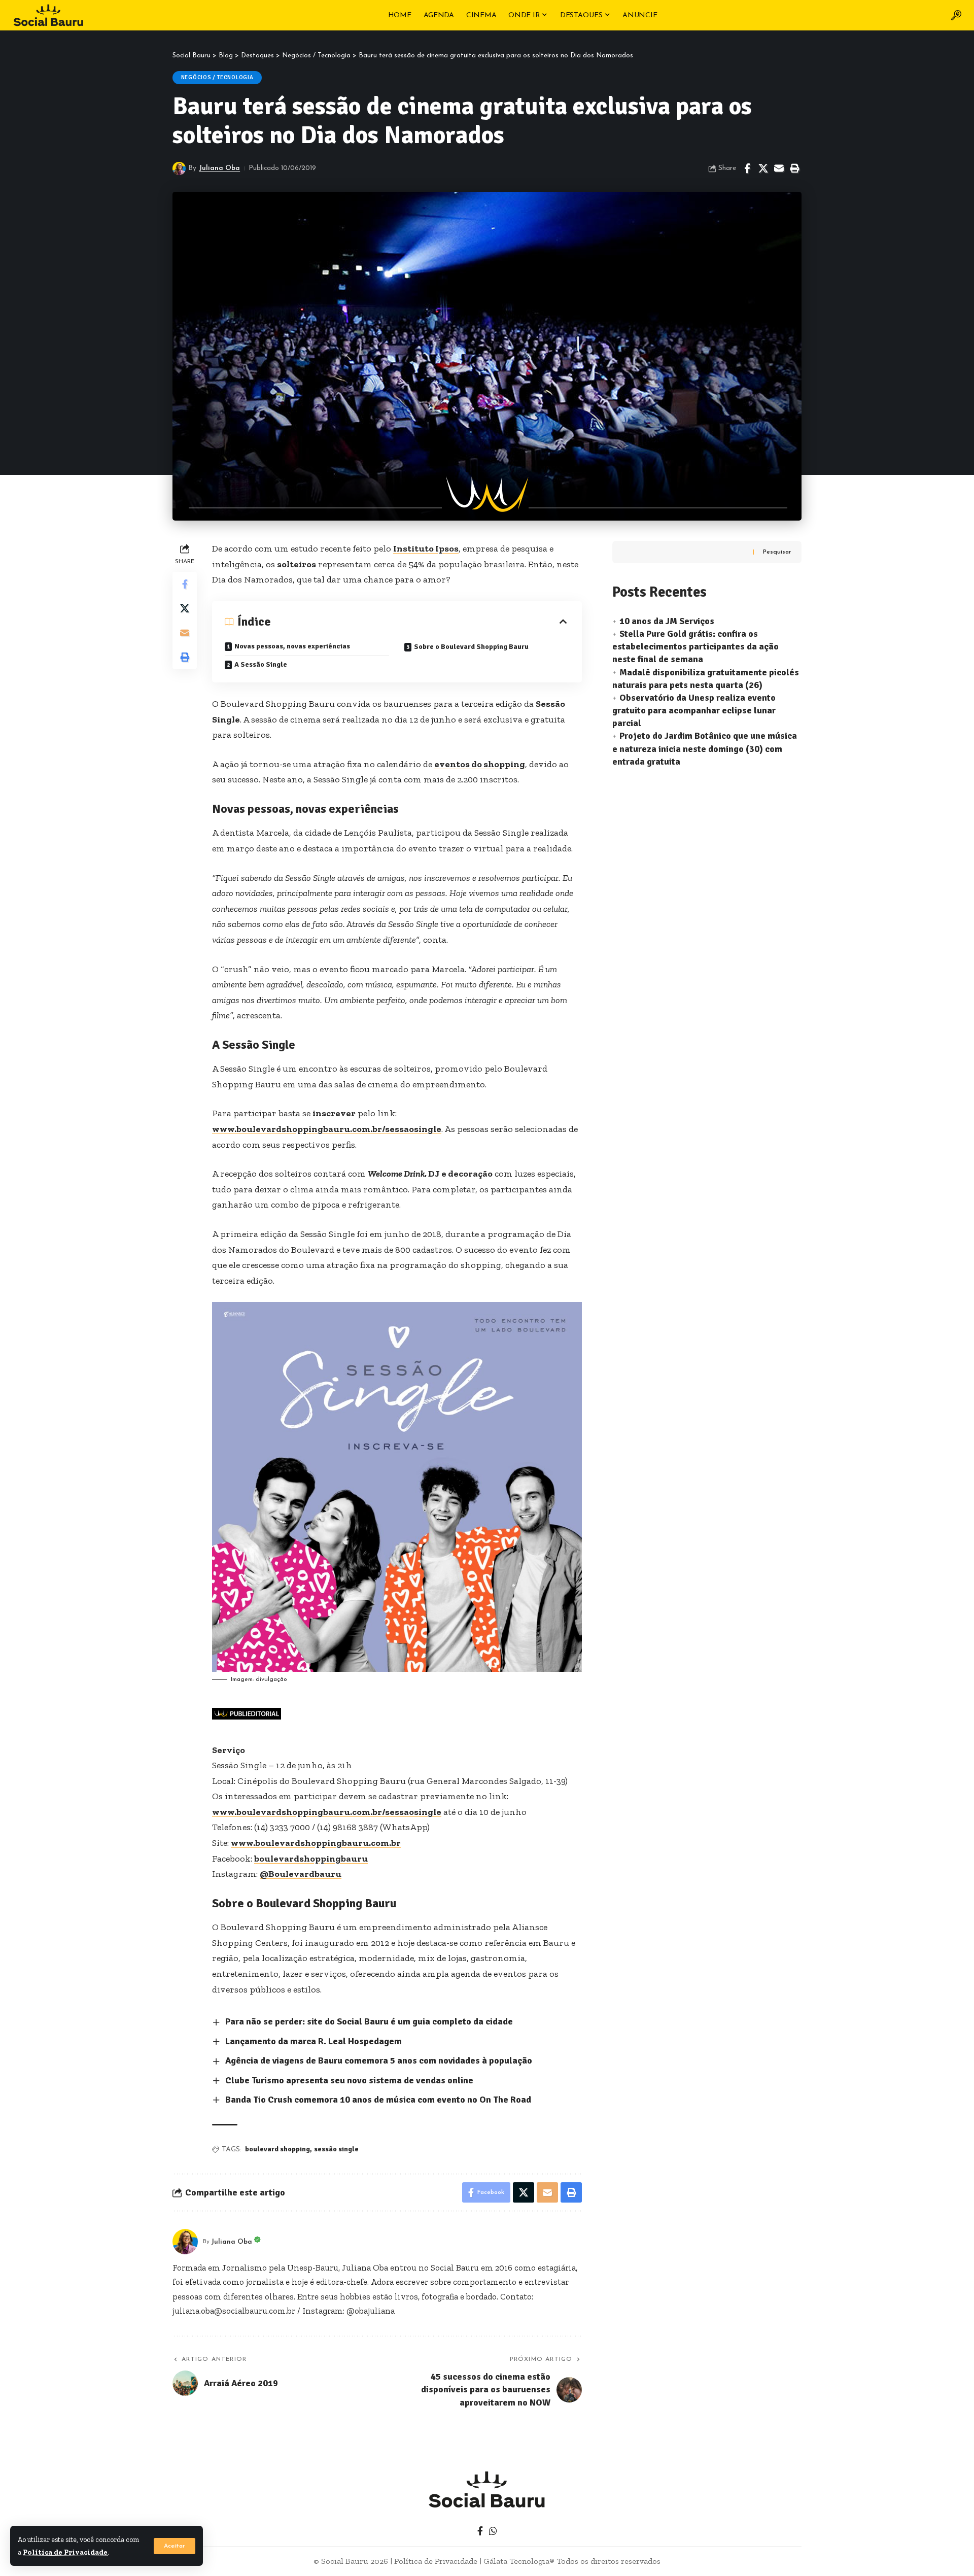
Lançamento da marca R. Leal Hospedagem (314, 2041)
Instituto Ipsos (426, 548)
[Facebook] (480, 2531)
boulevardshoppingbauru (311, 1859)
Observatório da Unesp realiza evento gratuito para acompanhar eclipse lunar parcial (694, 710)
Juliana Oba (219, 168)
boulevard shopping (277, 2149)
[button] (175, 2546)
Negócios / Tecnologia (217, 77)
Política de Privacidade (65, 2552)
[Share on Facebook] (747, 168)
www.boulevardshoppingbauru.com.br (316, 1843)
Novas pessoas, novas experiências (292, 646)
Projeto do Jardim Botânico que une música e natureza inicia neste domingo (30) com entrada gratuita (705, 749)
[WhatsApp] (493, 2531)
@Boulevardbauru (301, 1874)
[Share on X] (763, 168)
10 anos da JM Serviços (667, 621)
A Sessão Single (261, 664)
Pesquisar (777, 552)
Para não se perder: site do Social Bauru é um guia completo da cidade (369, 2021)
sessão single (336, 2149)
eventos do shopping (480, 764)
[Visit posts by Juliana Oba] (179, 168)
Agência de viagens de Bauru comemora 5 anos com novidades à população (379, 2060)
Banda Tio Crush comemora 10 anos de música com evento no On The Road (378, 2100)
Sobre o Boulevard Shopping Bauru (471, 647)
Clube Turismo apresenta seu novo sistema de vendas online (349, 2080)
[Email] (779, 168)
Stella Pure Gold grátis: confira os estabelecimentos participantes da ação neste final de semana (695, 646)
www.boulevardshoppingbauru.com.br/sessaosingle (327, 1129)
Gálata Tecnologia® (519, 2561)
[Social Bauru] (48, 15)
